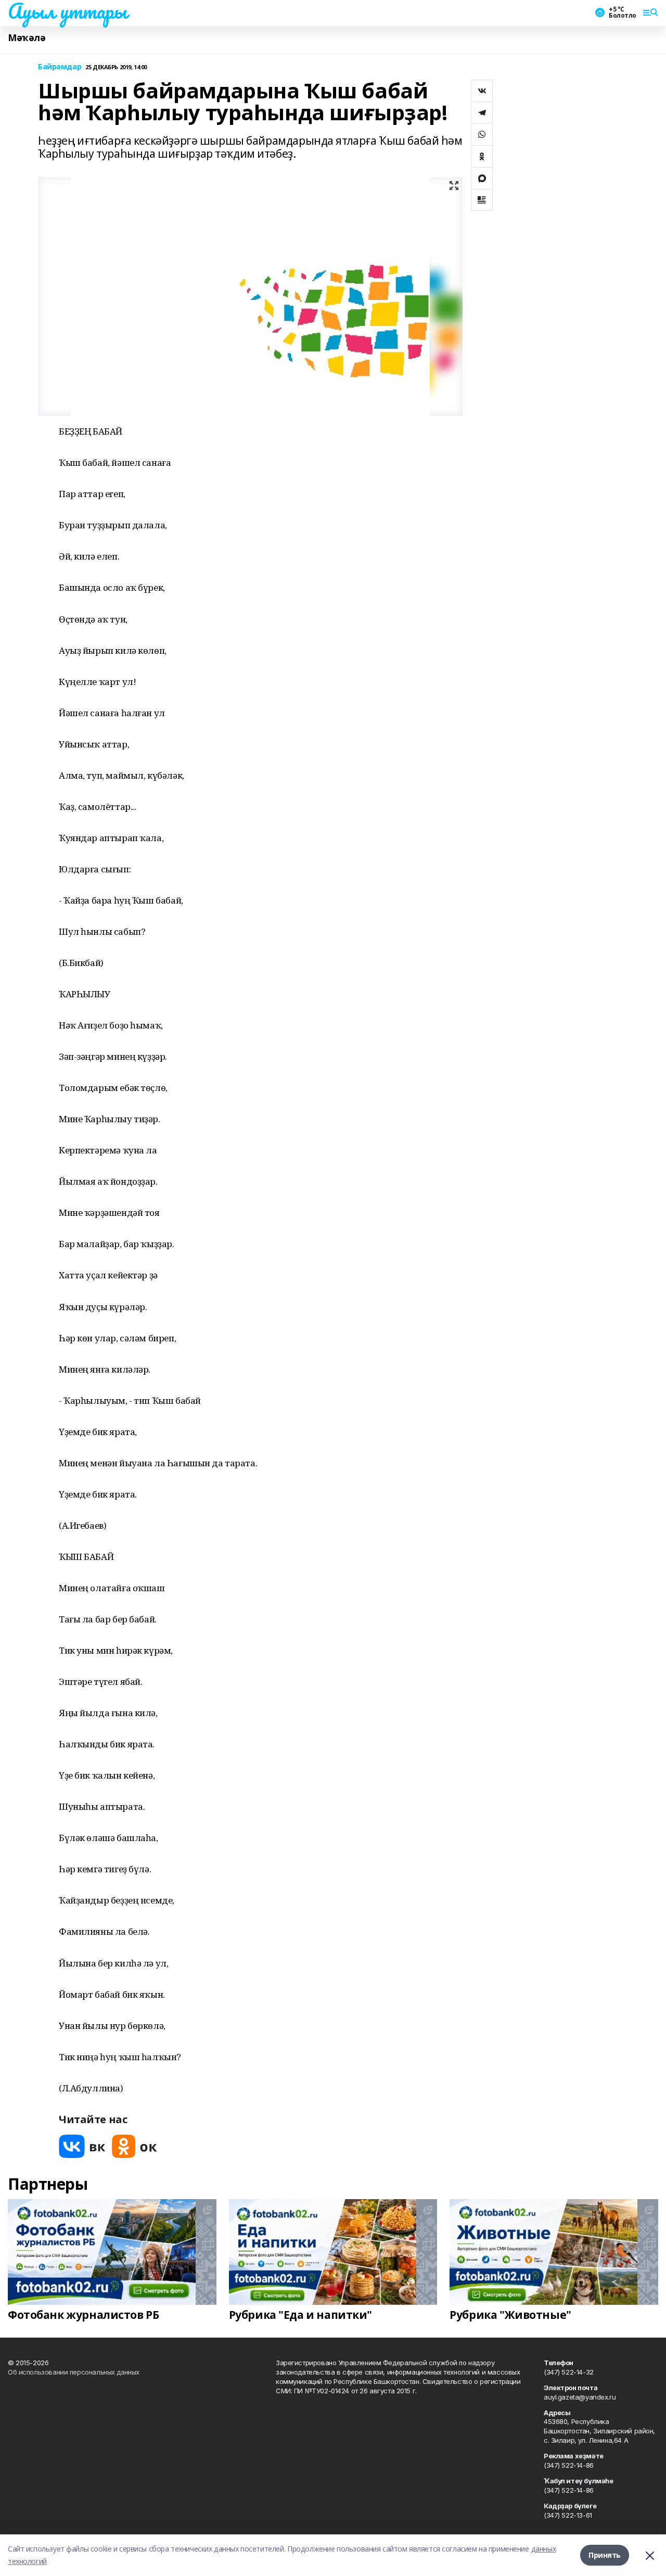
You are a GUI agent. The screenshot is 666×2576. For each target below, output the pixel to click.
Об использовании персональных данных (74, 2372)
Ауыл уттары (67, 11)
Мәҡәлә (27, 38)
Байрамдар (60, 67)
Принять (605, 2555)
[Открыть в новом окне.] (82, 2146)
